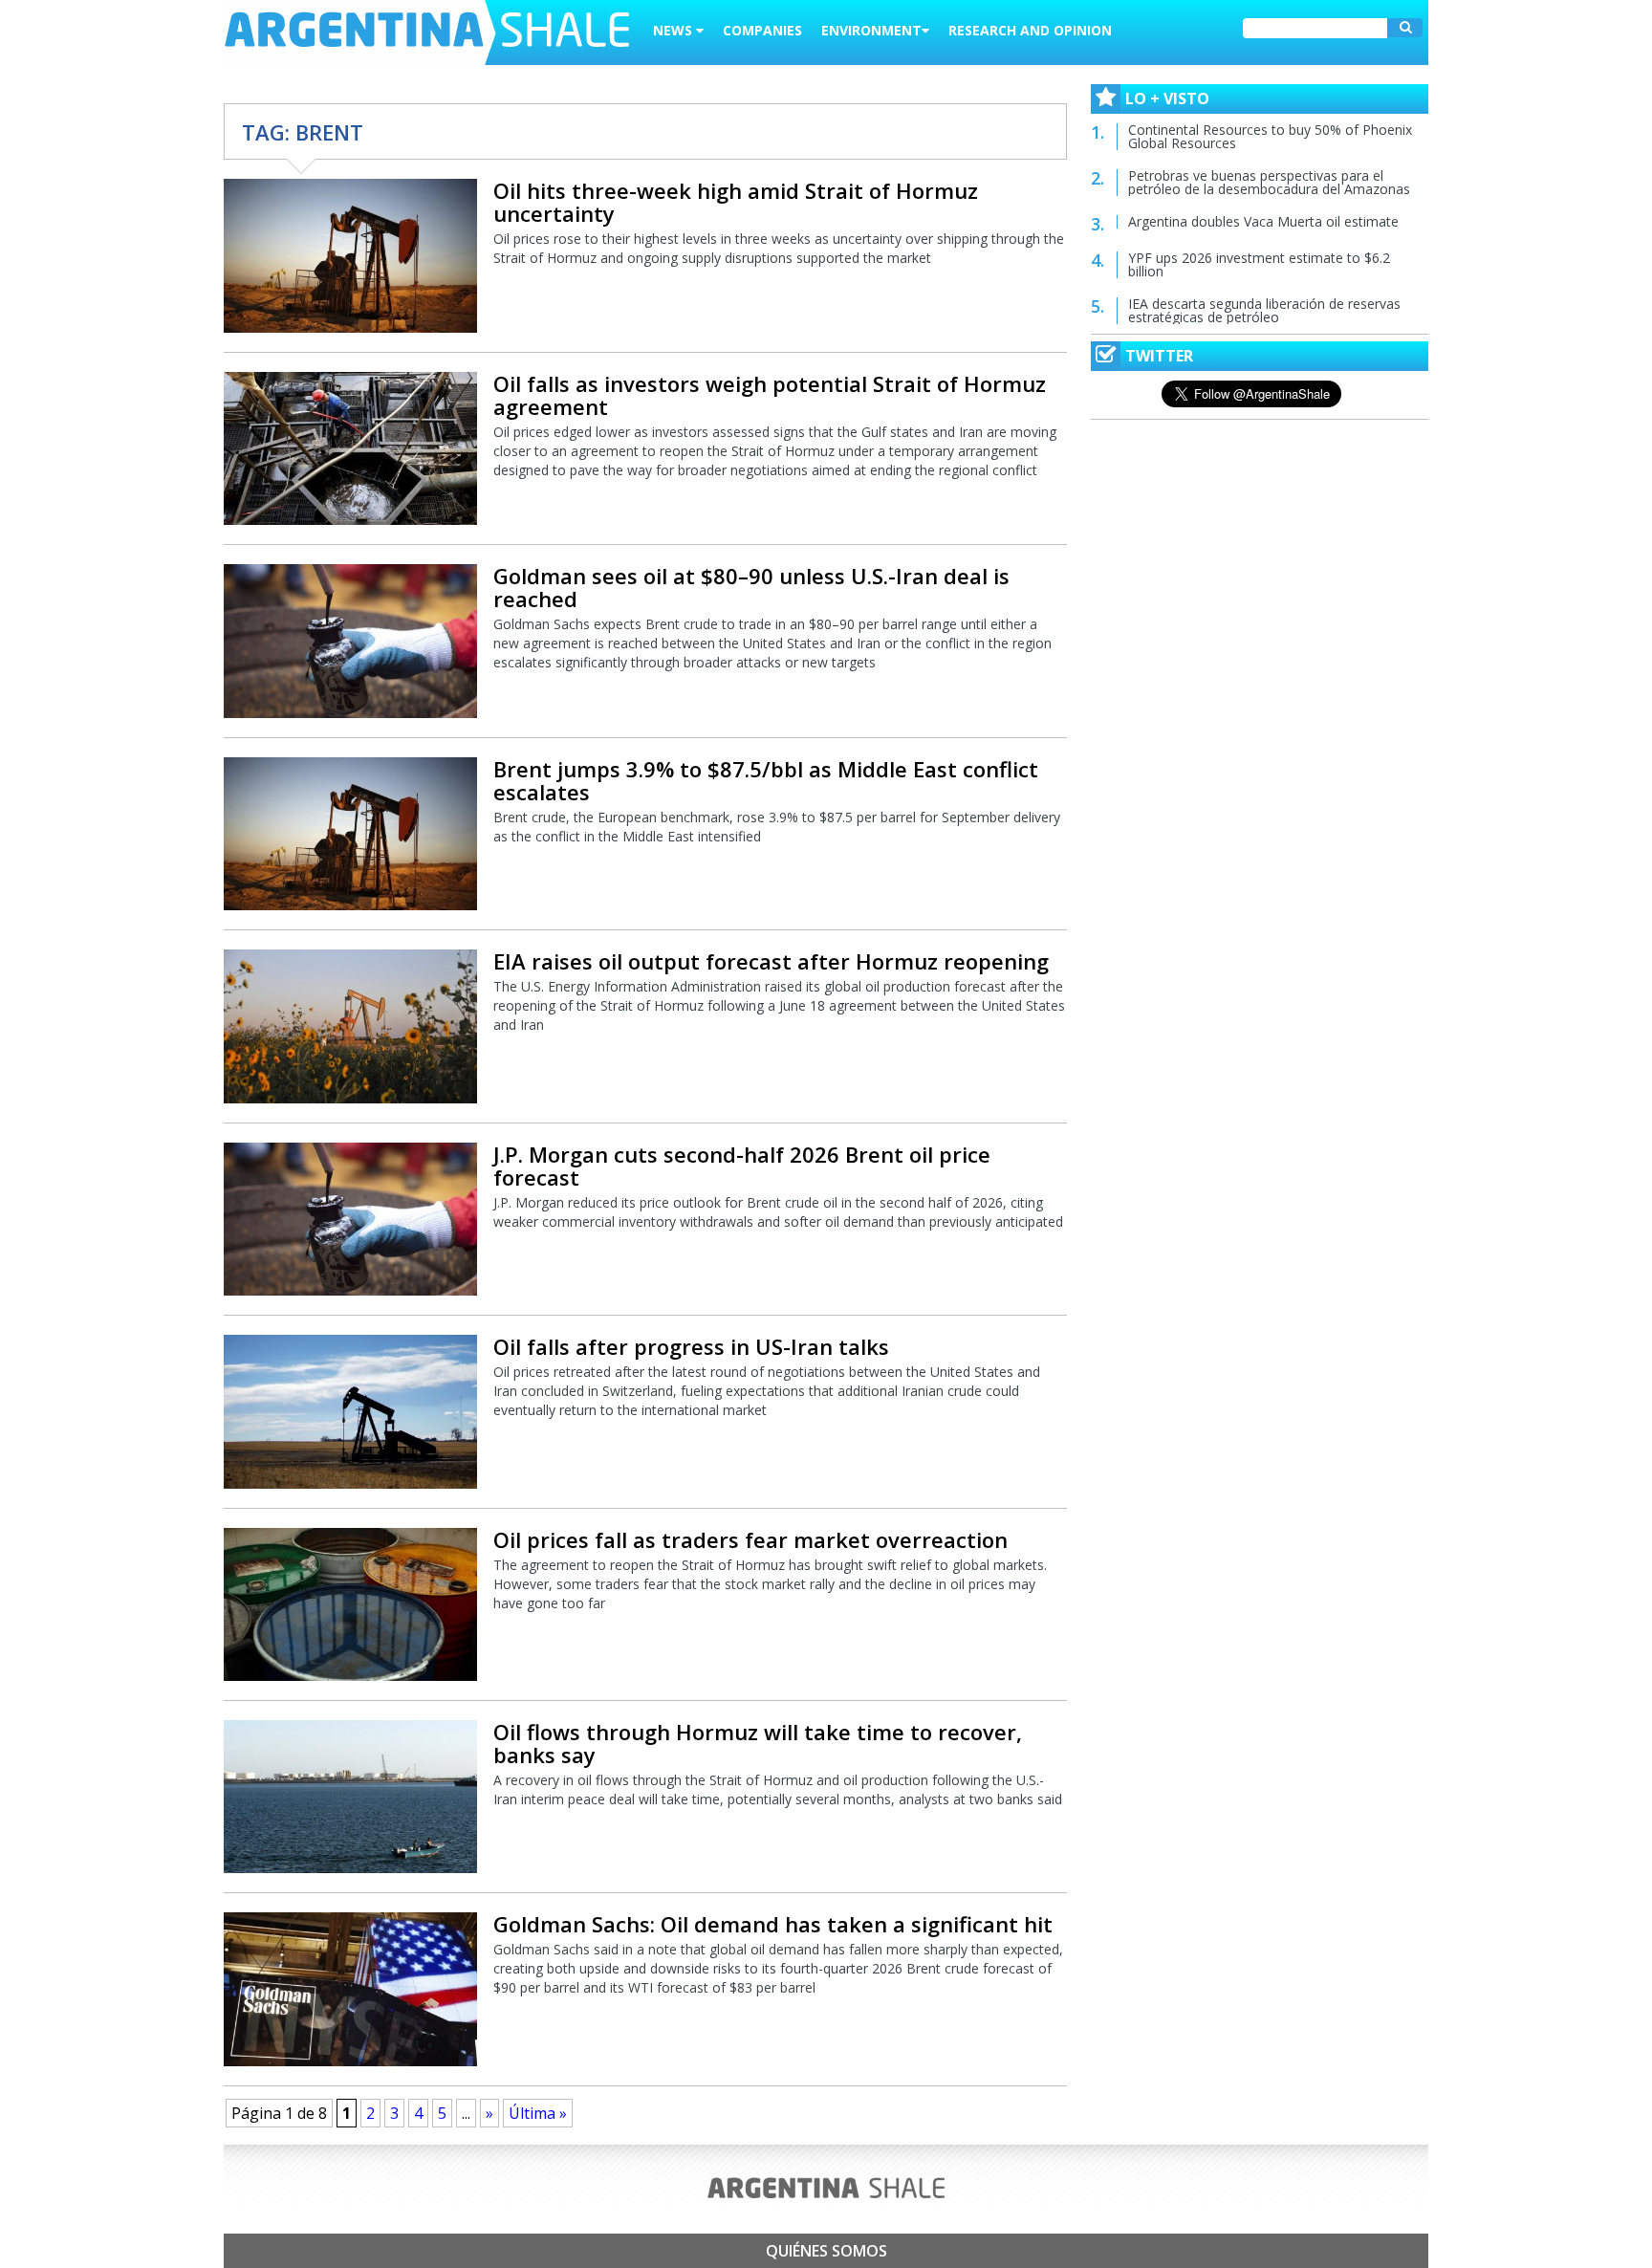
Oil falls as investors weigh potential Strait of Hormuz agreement (770, 395)
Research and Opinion (1030, 30)
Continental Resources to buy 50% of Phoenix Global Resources (1270, 136)
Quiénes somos (826, 2251)
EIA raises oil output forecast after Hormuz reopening (771, 961)
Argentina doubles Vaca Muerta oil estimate (1263, 221)
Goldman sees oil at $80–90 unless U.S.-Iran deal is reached (751, 587)
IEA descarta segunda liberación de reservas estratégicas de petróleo (1264, 310)
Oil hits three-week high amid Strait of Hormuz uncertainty (736, 202)
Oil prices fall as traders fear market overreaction (750, 1539)
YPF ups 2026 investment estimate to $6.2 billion (1259, 264)
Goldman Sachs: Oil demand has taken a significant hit (773, 1924)
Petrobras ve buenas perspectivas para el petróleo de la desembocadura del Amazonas (1269, 182)
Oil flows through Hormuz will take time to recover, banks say (758, 1743)
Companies (762, 30)
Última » (538, 2113)
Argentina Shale (427, 33)
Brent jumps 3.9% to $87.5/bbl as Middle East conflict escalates (766, 780)
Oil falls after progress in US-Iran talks (691, 1346)
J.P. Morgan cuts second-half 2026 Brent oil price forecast (742, 1166)
